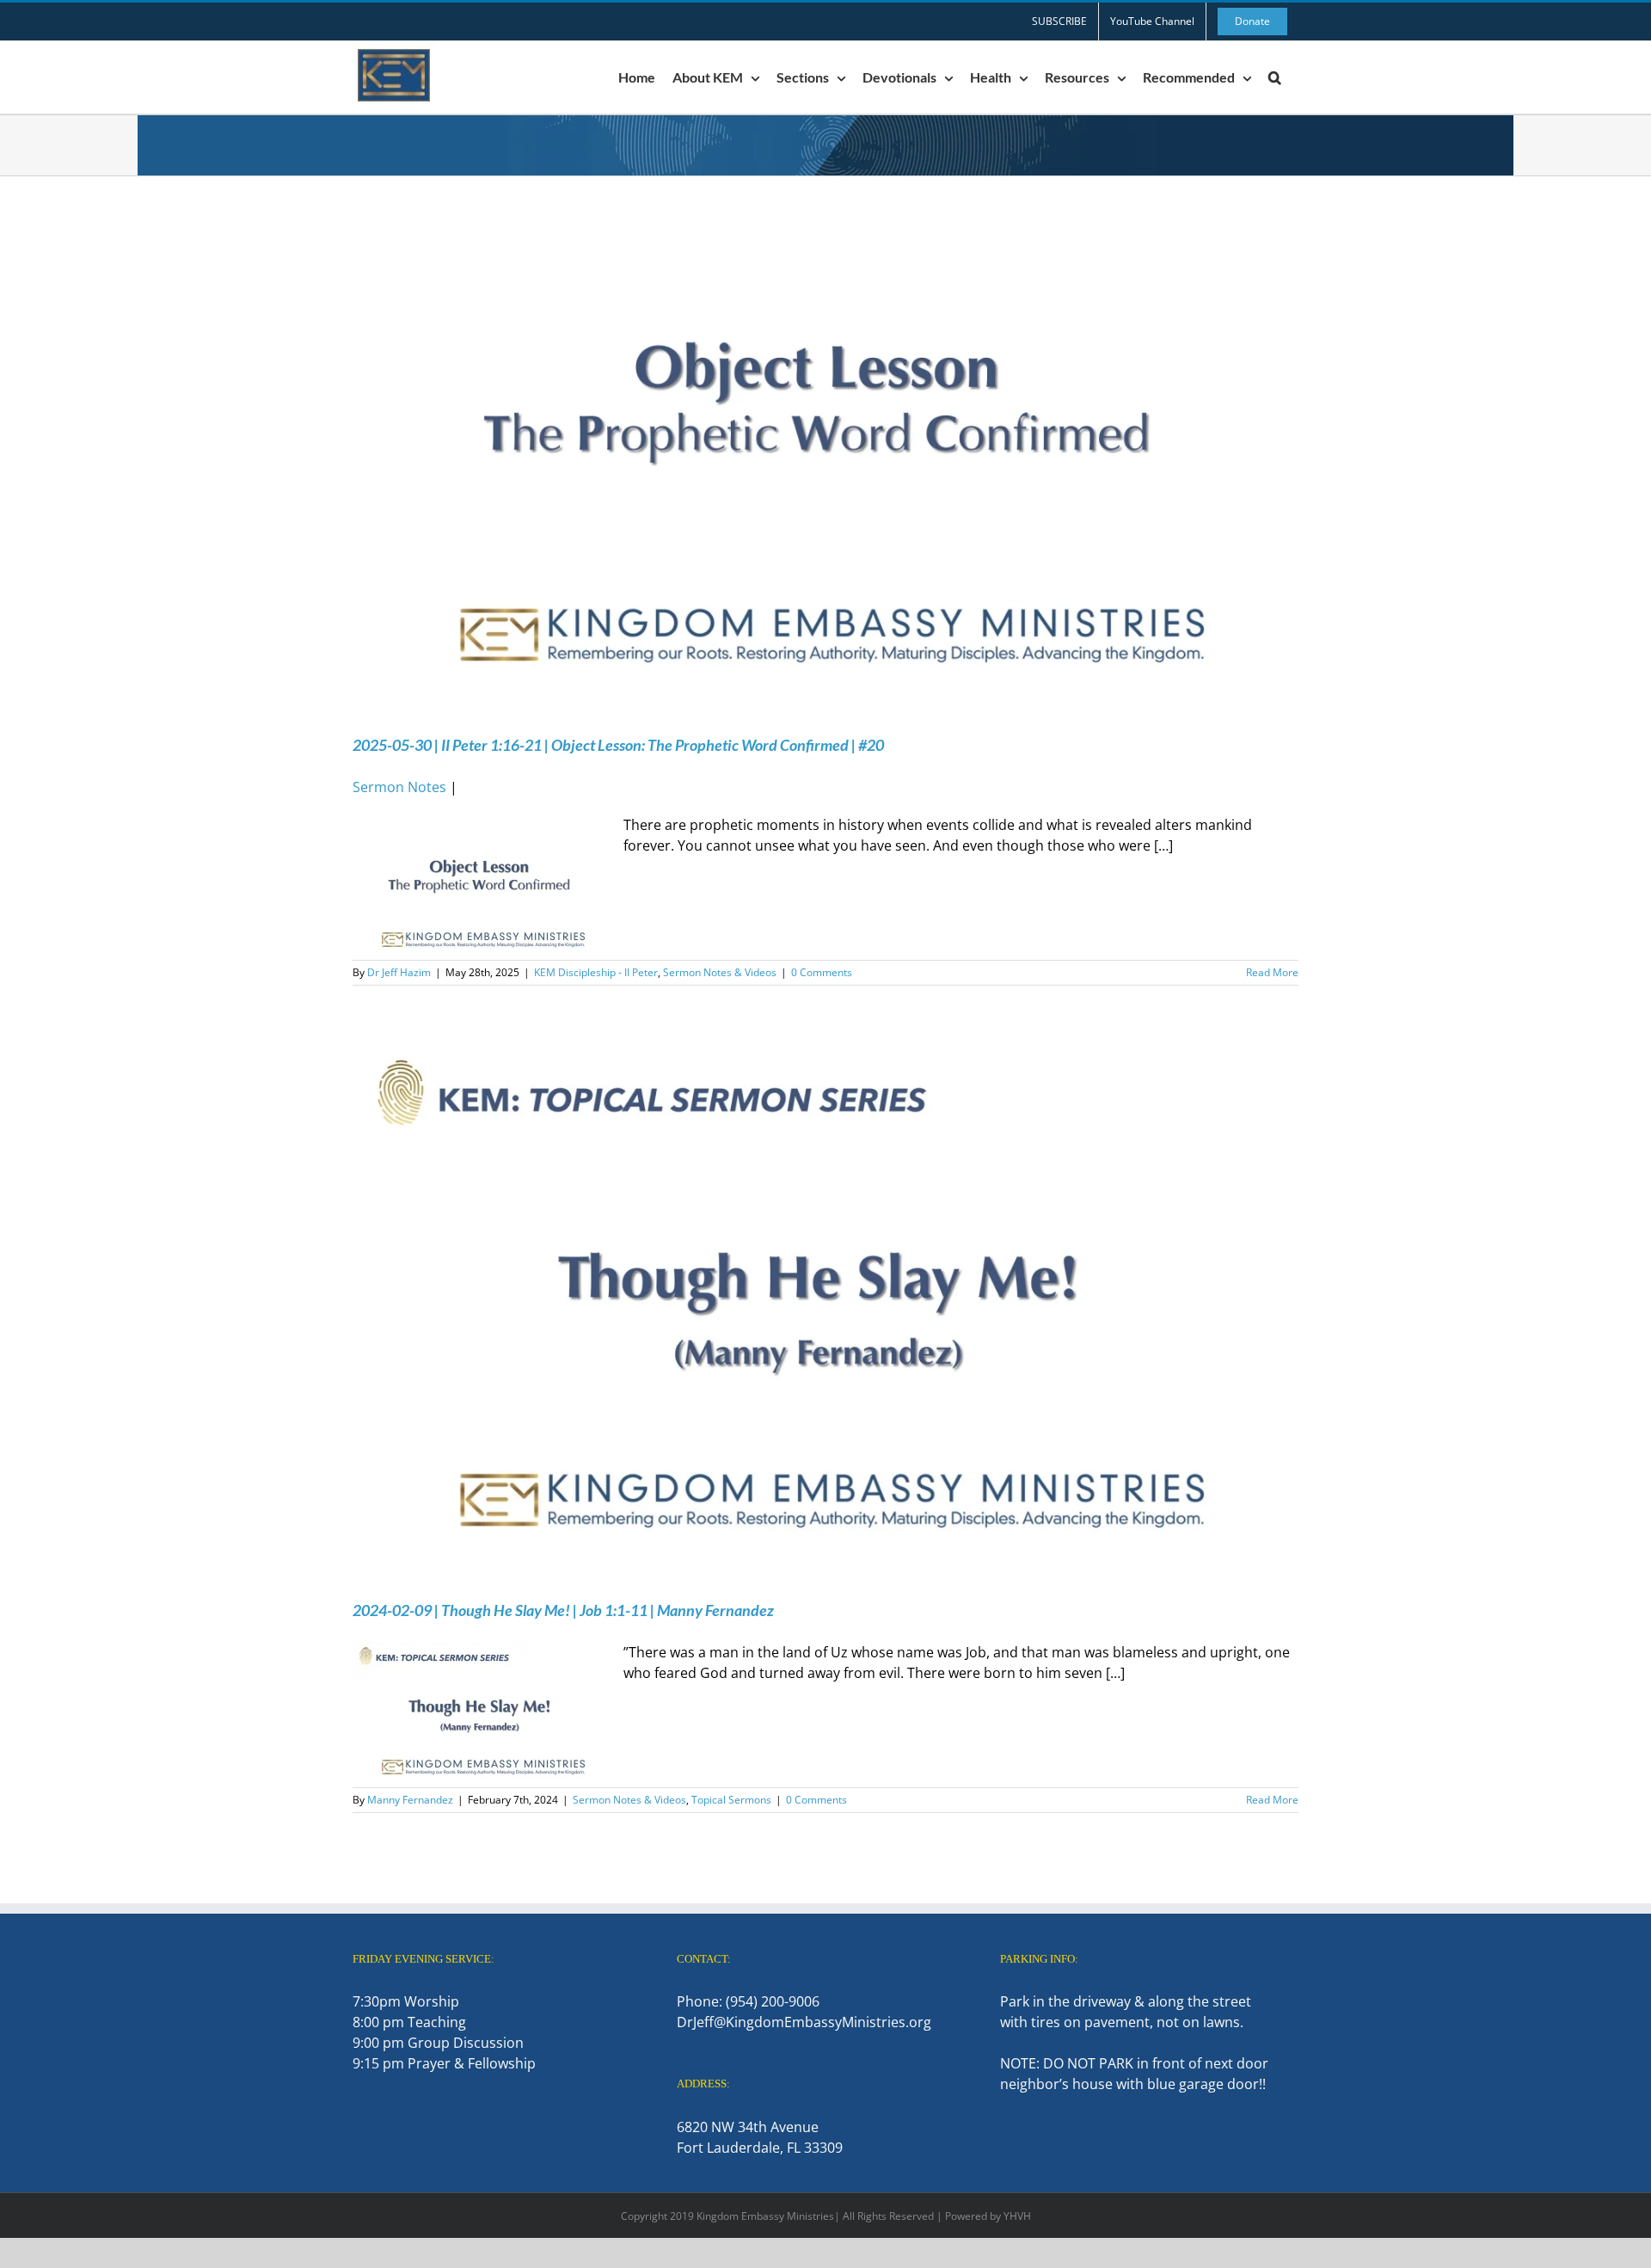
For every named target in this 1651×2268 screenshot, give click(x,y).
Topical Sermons (731, 1800)
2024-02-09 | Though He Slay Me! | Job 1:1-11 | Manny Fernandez (563, 1610)
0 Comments (822, 972)
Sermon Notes (399, 787)
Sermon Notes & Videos (720, 972)
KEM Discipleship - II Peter (596, 972)
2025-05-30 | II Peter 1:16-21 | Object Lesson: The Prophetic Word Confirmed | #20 (618, 745)
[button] (1275, 77)
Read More (1272, 972)
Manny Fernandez (410, 1800)
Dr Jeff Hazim (399, 972)
